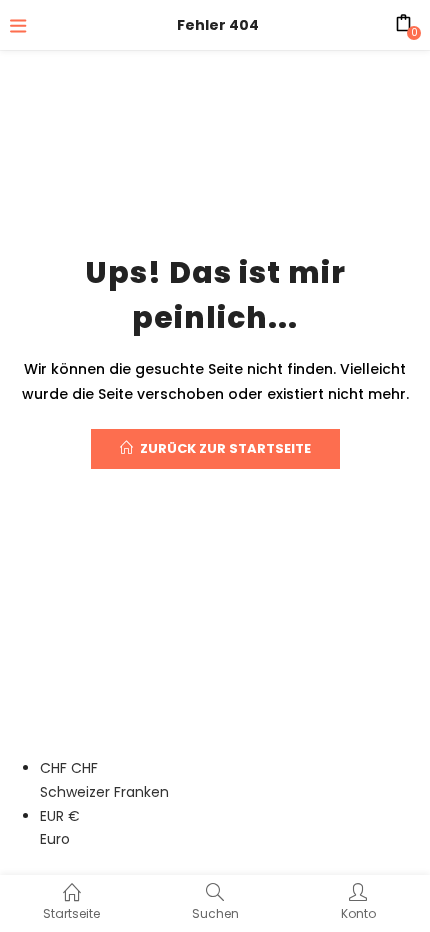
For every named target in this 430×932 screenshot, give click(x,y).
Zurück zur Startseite (225, 448)
